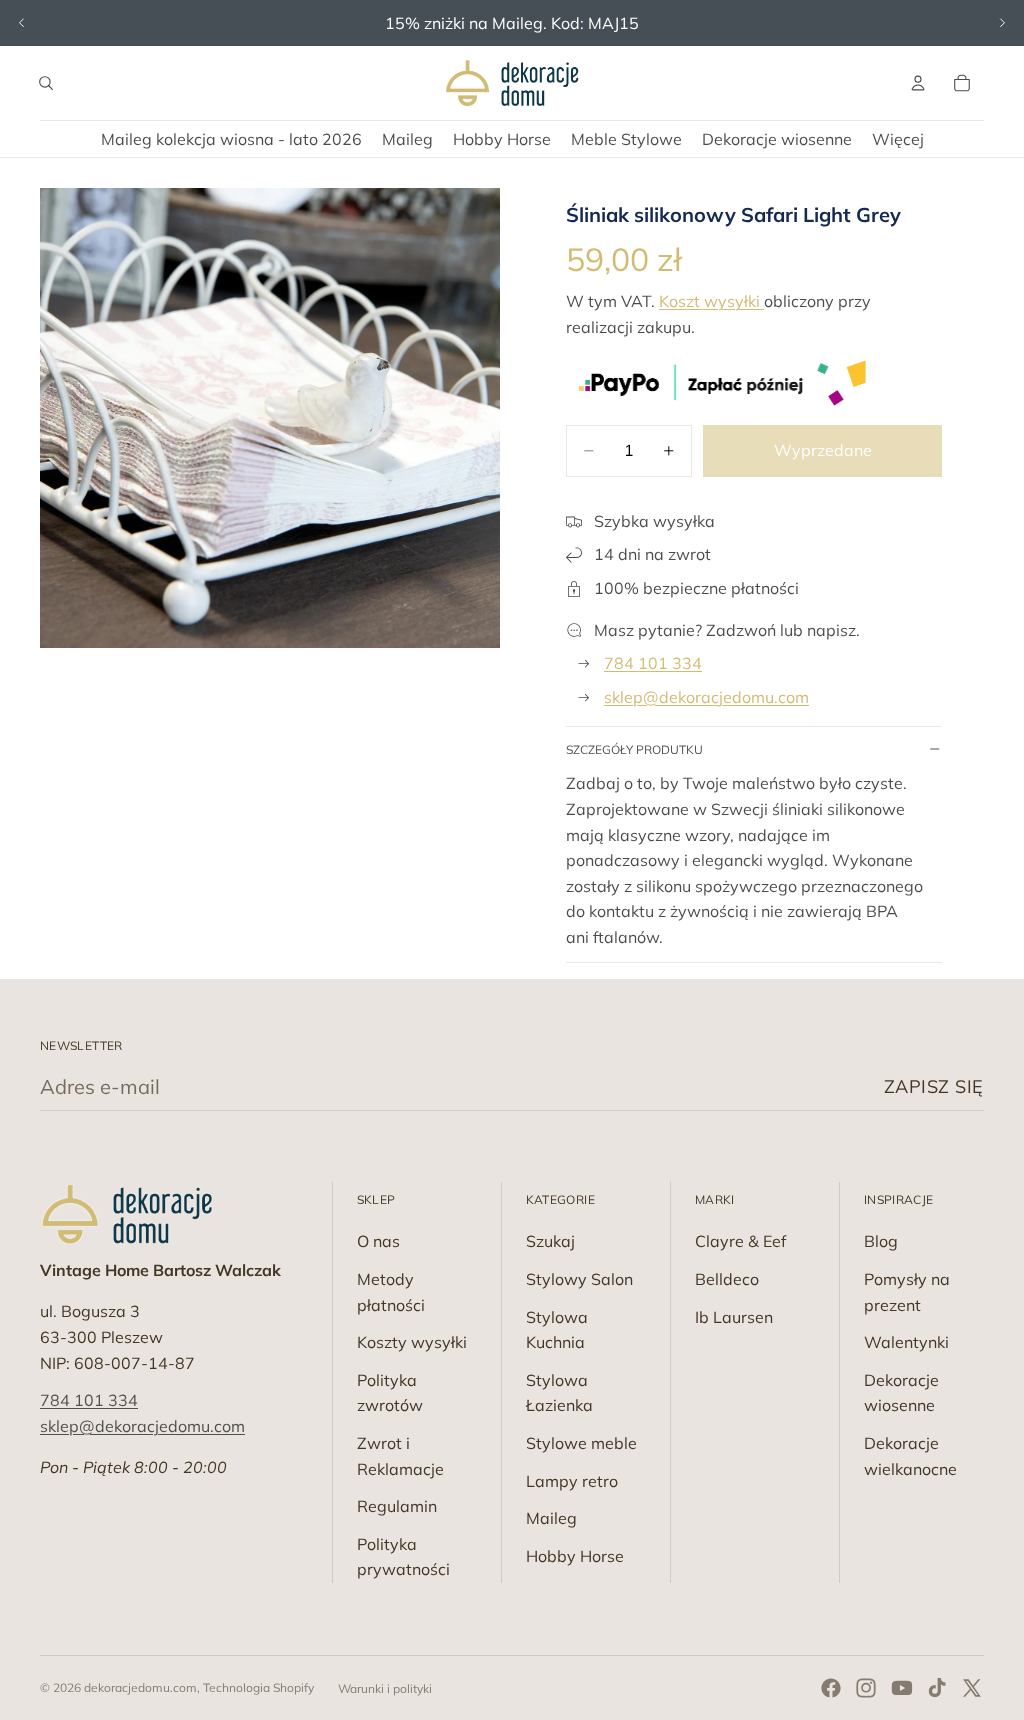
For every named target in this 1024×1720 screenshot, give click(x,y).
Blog (881, 1241)
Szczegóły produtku (634, 749)
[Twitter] (972, 1688)
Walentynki (906, 1342)
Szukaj (550, 1241)
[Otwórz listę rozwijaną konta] (918, 83)
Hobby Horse (575, 1556)
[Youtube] (902, 1688)
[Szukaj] (46, 83)
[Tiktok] (937, 1688)
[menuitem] (898, 139)
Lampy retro (572, 1481)
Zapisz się (934, 1086)
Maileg (551, 1518)
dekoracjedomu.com (140, 1687)
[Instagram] (866, 1688)
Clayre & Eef (740, 1241)
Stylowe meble (581, 1443)
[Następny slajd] (1002, 23)
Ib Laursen (734, 1317)
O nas (378, 1241)
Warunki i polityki (385, 1688)
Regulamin (397, 1506)
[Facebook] (831, 1688)
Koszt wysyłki (711, 301)
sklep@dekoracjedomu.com (706, 697)
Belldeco (727, 1279)
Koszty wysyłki (412, 1342)
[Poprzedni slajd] (22, 23)
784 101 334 (653, 663)
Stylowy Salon (579, 1279)
